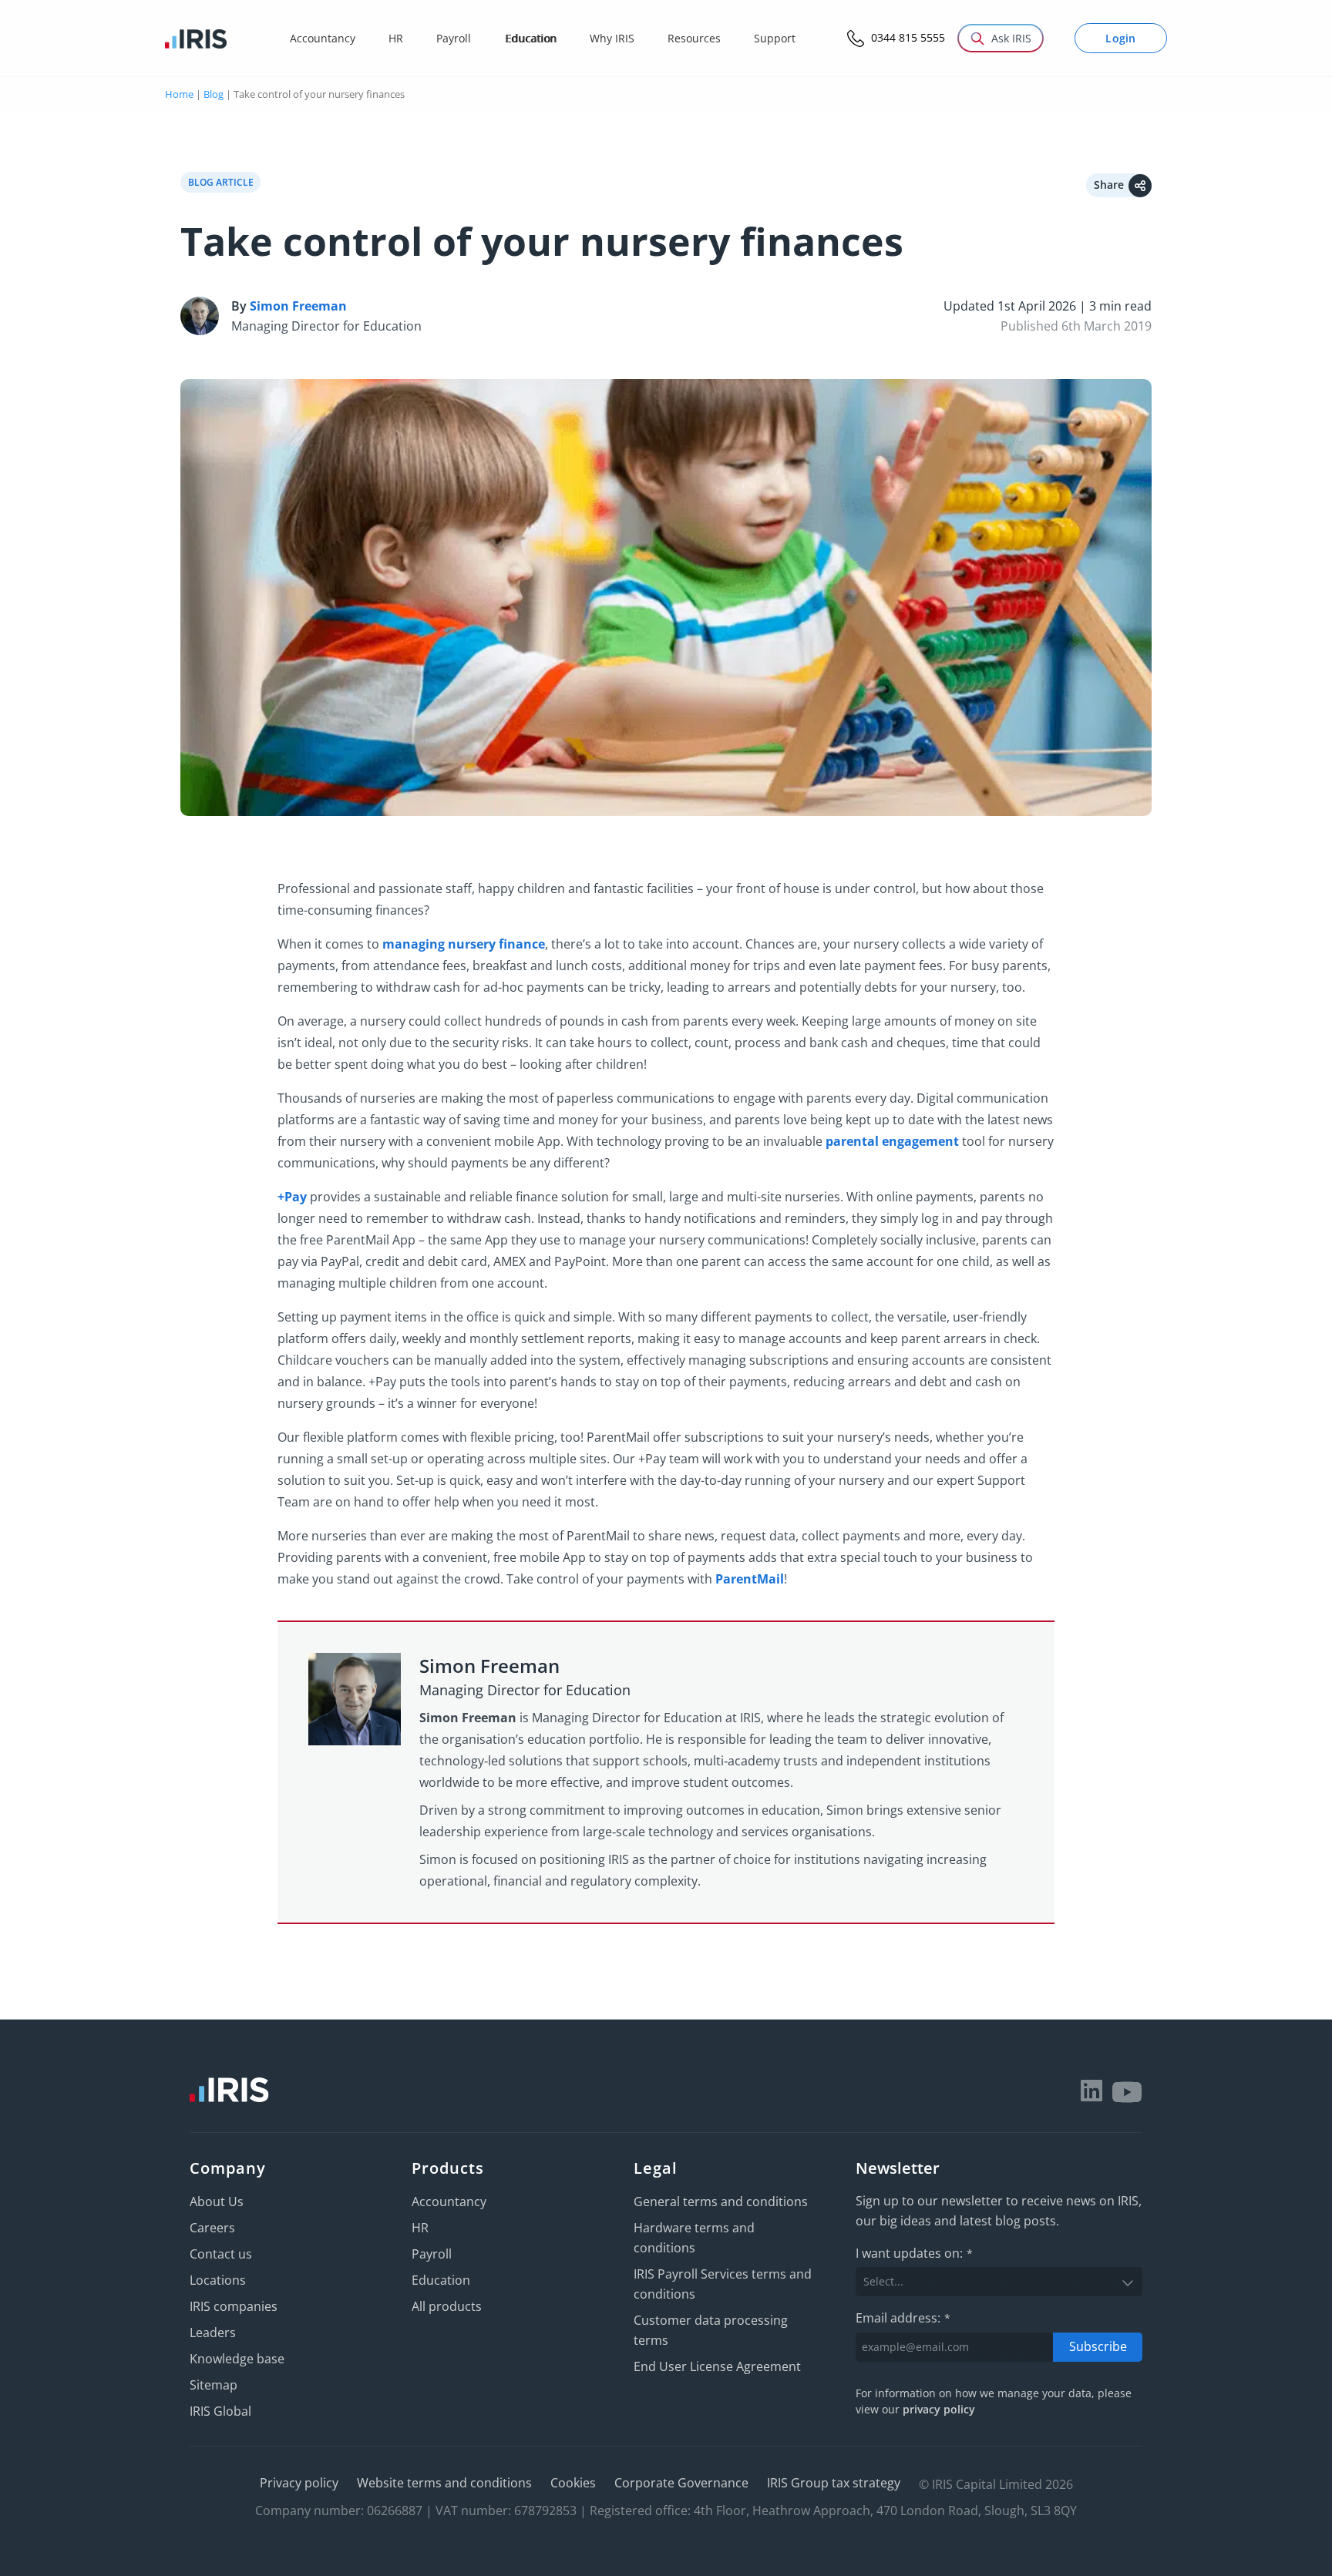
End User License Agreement (717, 2366)
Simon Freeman (298, 306)
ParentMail (750, 1579)
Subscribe (1098, 2346)
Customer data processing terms (711, 2330)
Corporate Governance (681, 2483)
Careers (212, 2228)
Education (441, 2280)
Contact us (221, 2254)
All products (447, 2306)
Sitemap (214, 2385)
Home (179, 94)
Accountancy (449, 2202)
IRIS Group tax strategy (834, 2483)
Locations (218, 2280)
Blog (214, 94)
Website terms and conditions (444, 2483)
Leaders (213, 2333)
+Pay (292, 1197)
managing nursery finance (464, 944)
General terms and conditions (721, 2202)
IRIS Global (220, 2411)
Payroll (432, 2254)
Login (1121, 38)
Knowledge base (237, 2359)
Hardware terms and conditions (694, 2238)
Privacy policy (299, 2483)
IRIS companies (234, 2306)
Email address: (903, 2318)
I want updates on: (914, 2253)
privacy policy (939, 2409)
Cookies (573, 2483)
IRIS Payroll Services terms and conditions (723, 2284)
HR (420, 2228)
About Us (217, 2202)
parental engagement (892, 1141)
